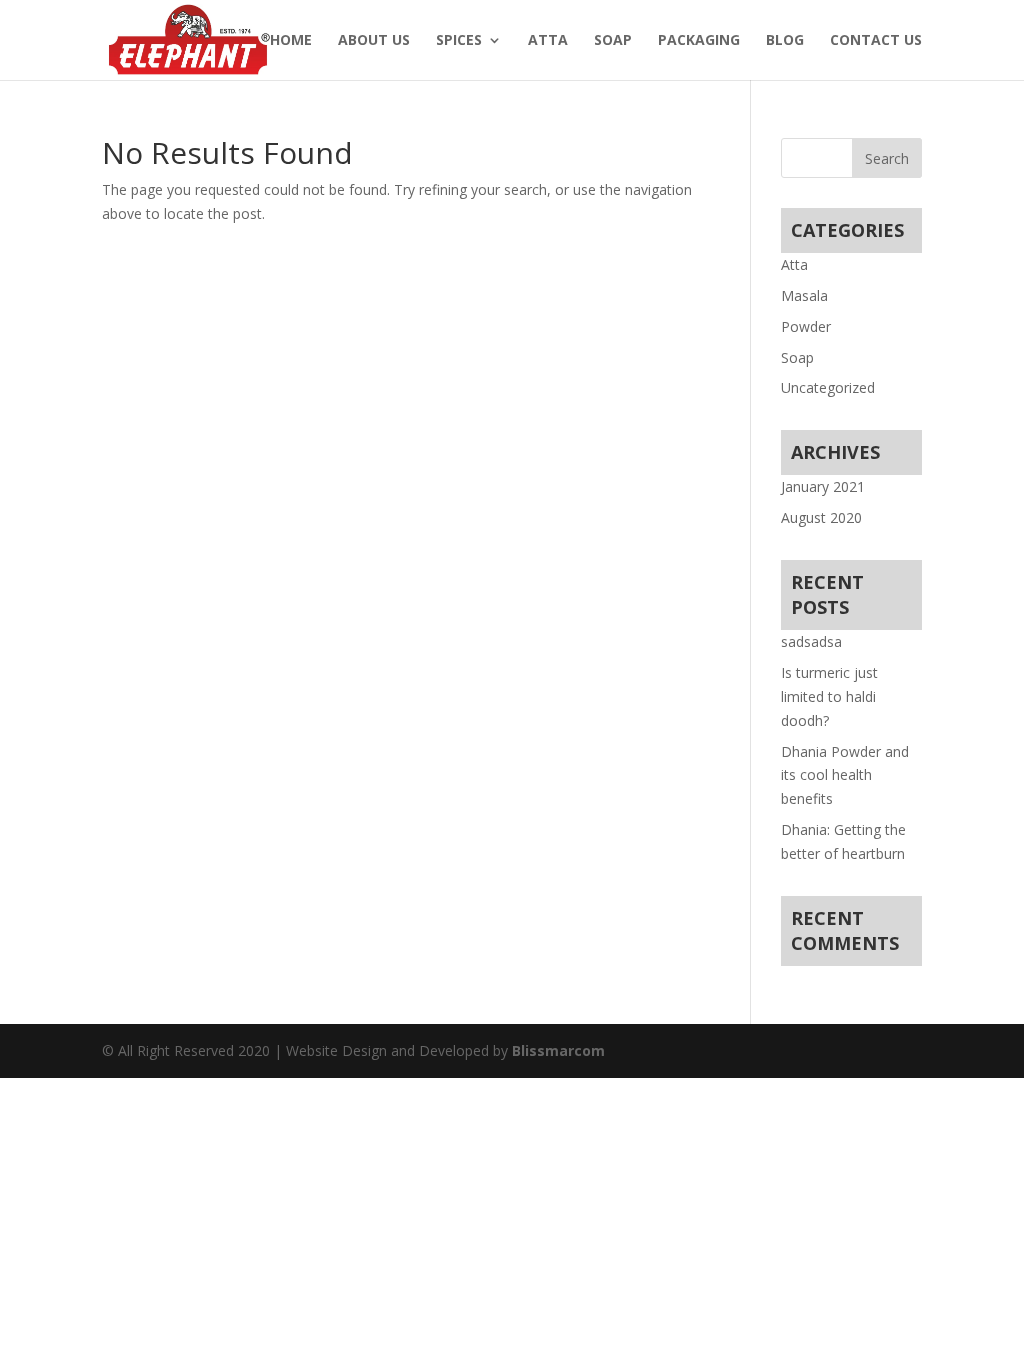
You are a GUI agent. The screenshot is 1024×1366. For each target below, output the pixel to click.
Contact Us (876, 41)
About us (374, 41)
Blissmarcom (558, 1050)
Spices (459, 41)
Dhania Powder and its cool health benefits (845, 775)
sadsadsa (811, 641)
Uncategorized (828, 387)
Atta (548, 41)
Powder (806, 326)
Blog (785, 41)
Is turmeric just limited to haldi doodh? (829, 696)
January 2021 (823, 486)
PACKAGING (699, 41)
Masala (804, 295)
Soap (613, 41)
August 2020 (821, 517)
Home (291, 41)
